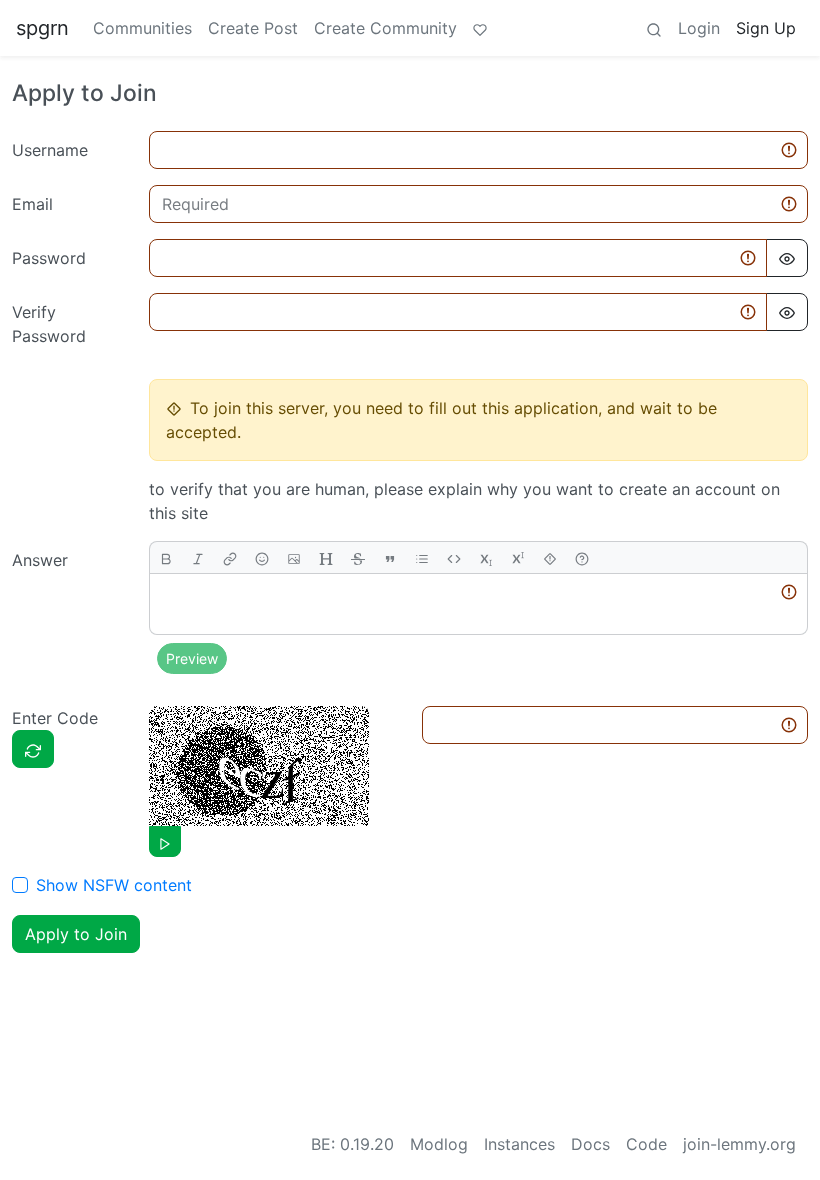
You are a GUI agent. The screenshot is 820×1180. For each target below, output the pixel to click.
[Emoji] (262, 557)
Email (32, 204)
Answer (40, 560)
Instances (519, 1144)
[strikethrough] (358, 557)
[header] (326, 557)
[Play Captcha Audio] (165, 841)
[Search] (654, 28)
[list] (422, 557)
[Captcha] (33, 749)
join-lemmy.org (739, 1144)
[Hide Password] (787, 258)
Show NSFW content (114, 885)
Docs (590, 1144)
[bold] (166, 557)
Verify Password (49, 324)
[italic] (198, 557)
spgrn (42, 28)
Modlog (439, 1144)
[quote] (390, 557)
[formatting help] (582, 557)
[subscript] (486, 557)
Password (49, 258)
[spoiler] (550, 557)
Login (699, 28)
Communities (142, 28)
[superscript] (518, 557)
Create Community (385, 28)
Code (646, 1144)
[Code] (454, 557)
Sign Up (766, 28)
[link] (230, 557)
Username (50, 150)
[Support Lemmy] (480, 28)
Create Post (253, 28)
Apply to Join (76, 934)
